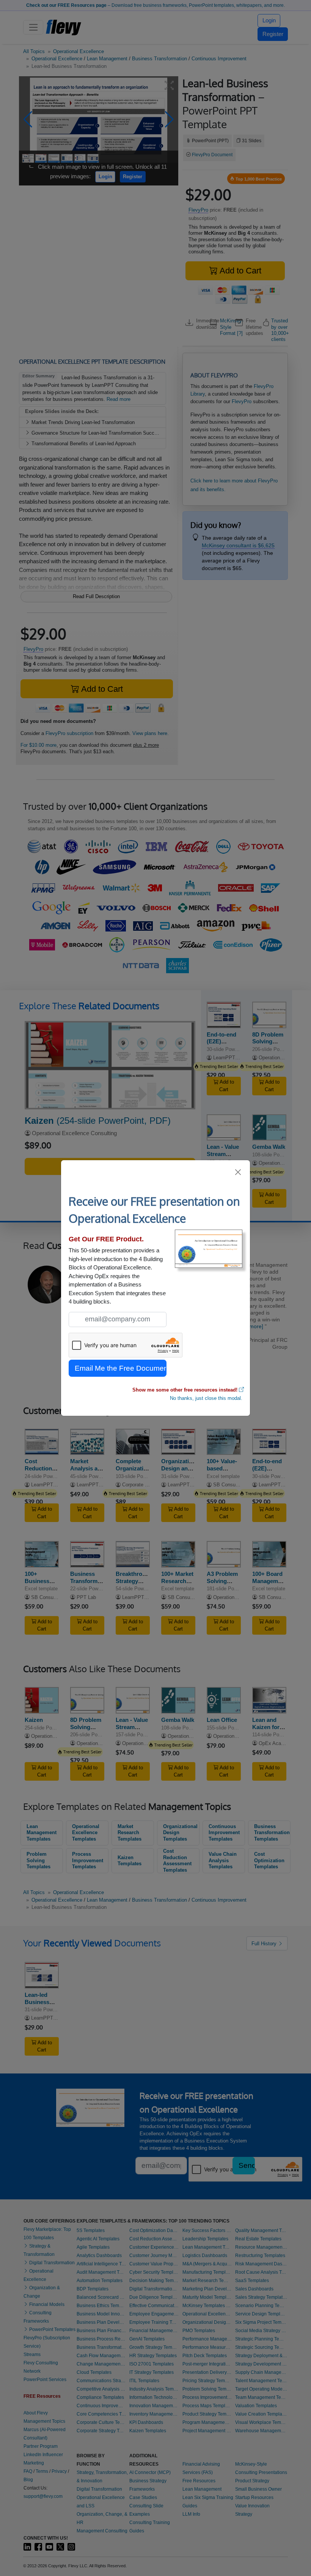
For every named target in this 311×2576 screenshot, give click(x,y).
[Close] (238, 1172)
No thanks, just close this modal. (206, 1398)
